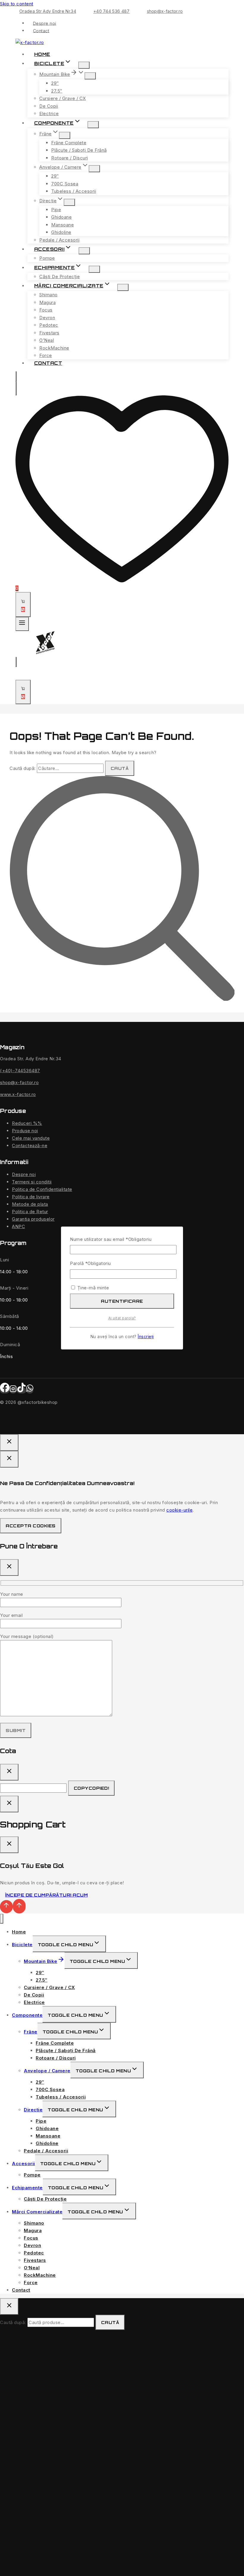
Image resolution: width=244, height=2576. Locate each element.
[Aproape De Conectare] (9, 1804)
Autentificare (122, 1301)
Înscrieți (146, 1337)
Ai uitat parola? (122, 1318)
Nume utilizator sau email (111, 1239)
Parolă (90, 1263)
